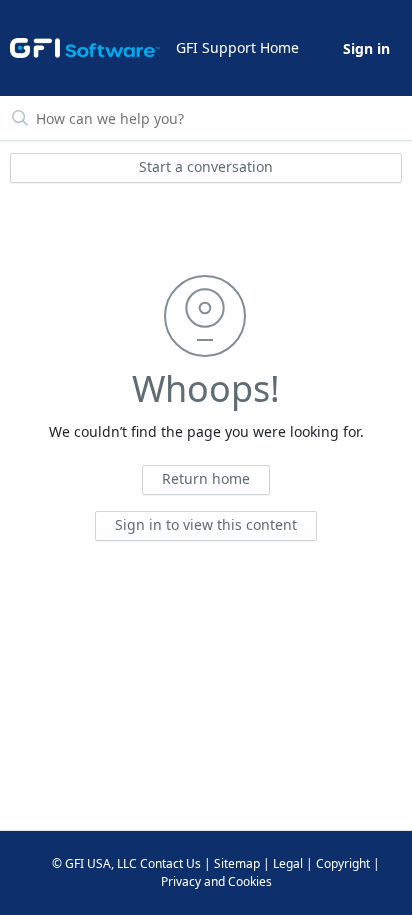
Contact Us (170, 863)
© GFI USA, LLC (94, 863)
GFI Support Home (237, 47)
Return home (206, 478)
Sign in (366, 48)
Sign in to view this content (206, 524)
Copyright (343, 863)
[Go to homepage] (85, 48)
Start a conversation (206, 166)
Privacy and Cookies (216, 881)
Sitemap (237, 863)
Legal (288, 863)
